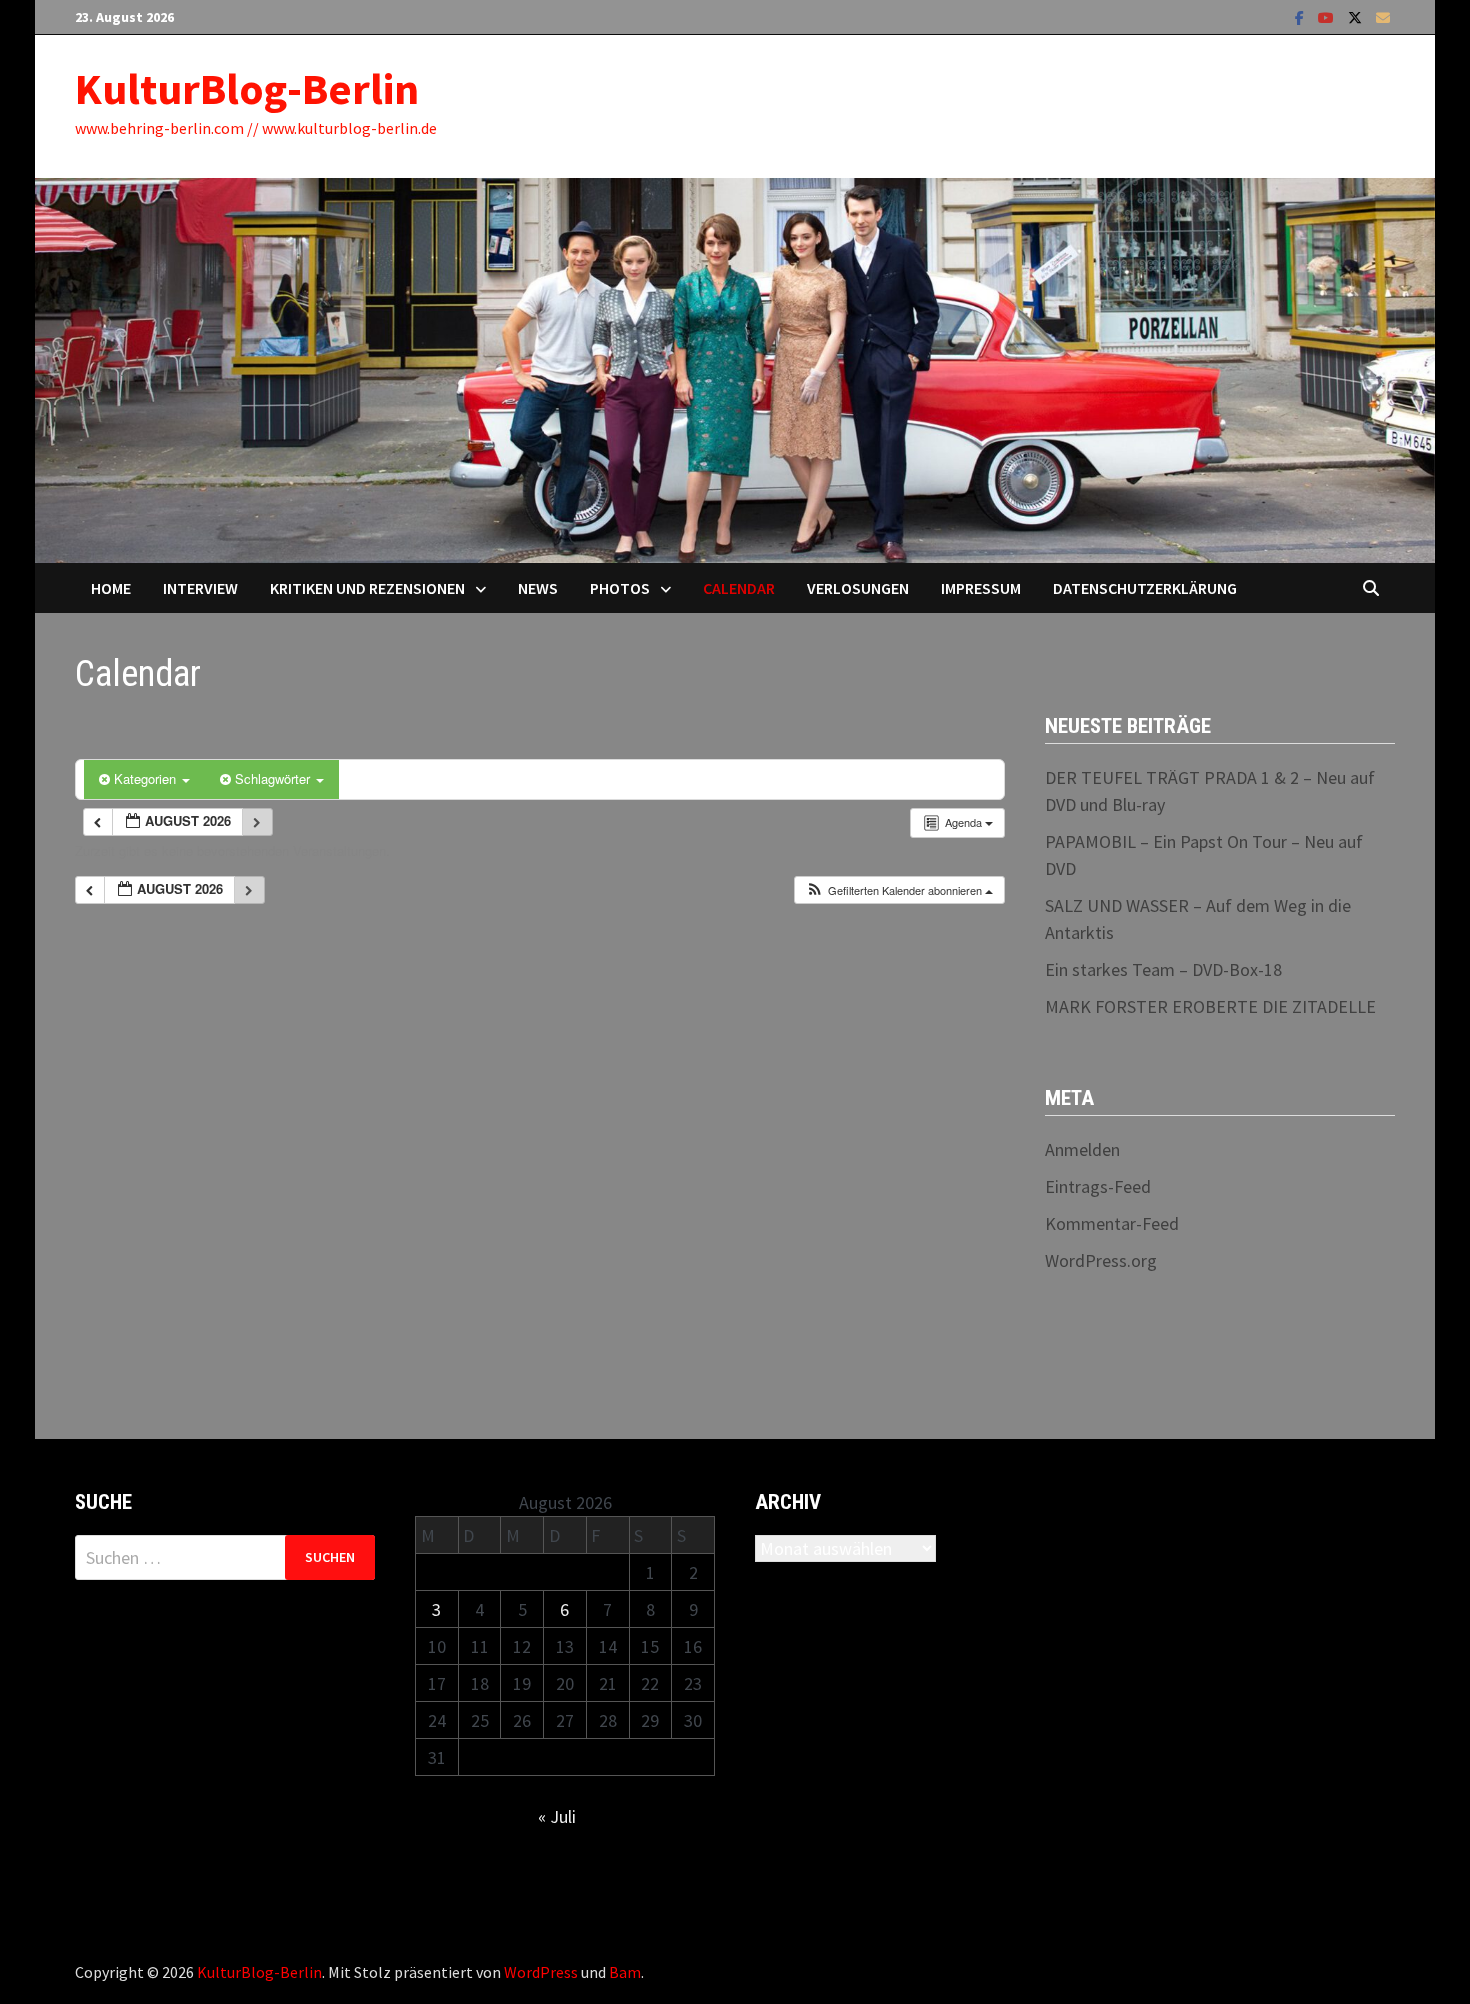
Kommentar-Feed (1112, 1223)
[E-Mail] (1383, 16)
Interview (200, 588)
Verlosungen (858, 588)
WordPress (541, 1972)
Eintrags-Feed (1098, 1186)
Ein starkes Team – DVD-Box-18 (1163, 969)
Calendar (739, 588)
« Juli (557, 1816)
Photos (620, 588)
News (538, 588)
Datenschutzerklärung (1145, 588)
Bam (625, 1972)
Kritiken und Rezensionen (367, 588)
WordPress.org (1101, 1260)
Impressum (981, 588)
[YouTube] (1328, 16)
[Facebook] (1301, 16)
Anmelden (1082, 1149)
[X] (1357, 16)
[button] (899, 890)
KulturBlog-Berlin (247, 88)
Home (111, 588)
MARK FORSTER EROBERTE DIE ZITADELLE (1210, 1006)
